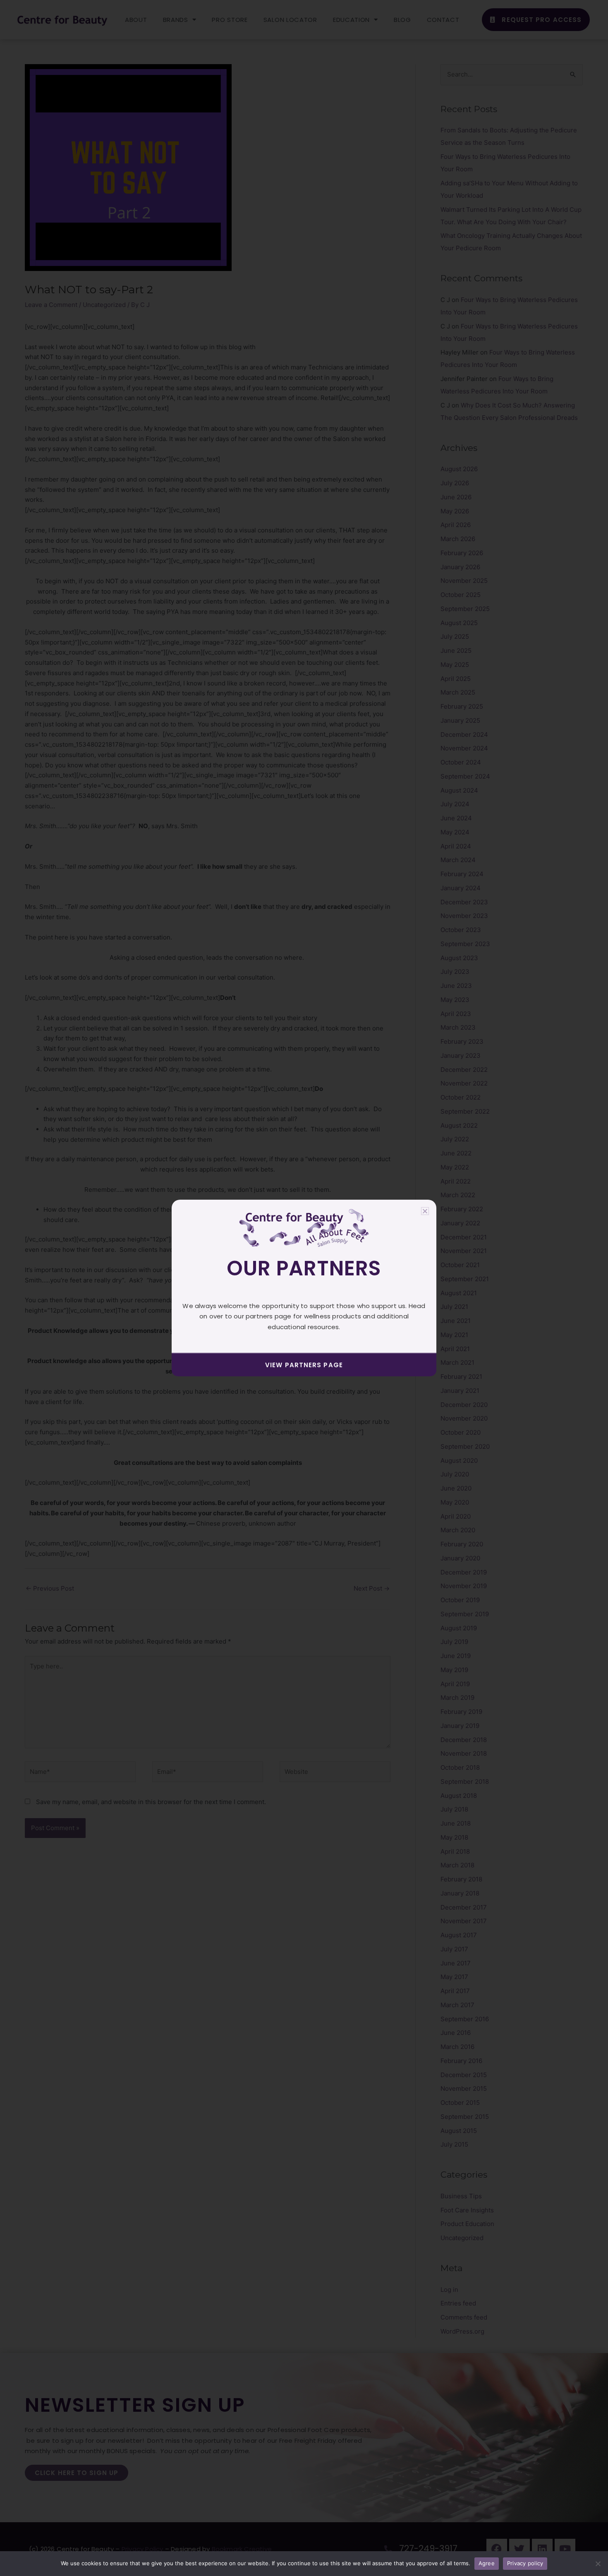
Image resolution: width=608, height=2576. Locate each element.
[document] (304, 1288)
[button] (425, 1211)
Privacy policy (525, 2563)
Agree (487, 2563)
